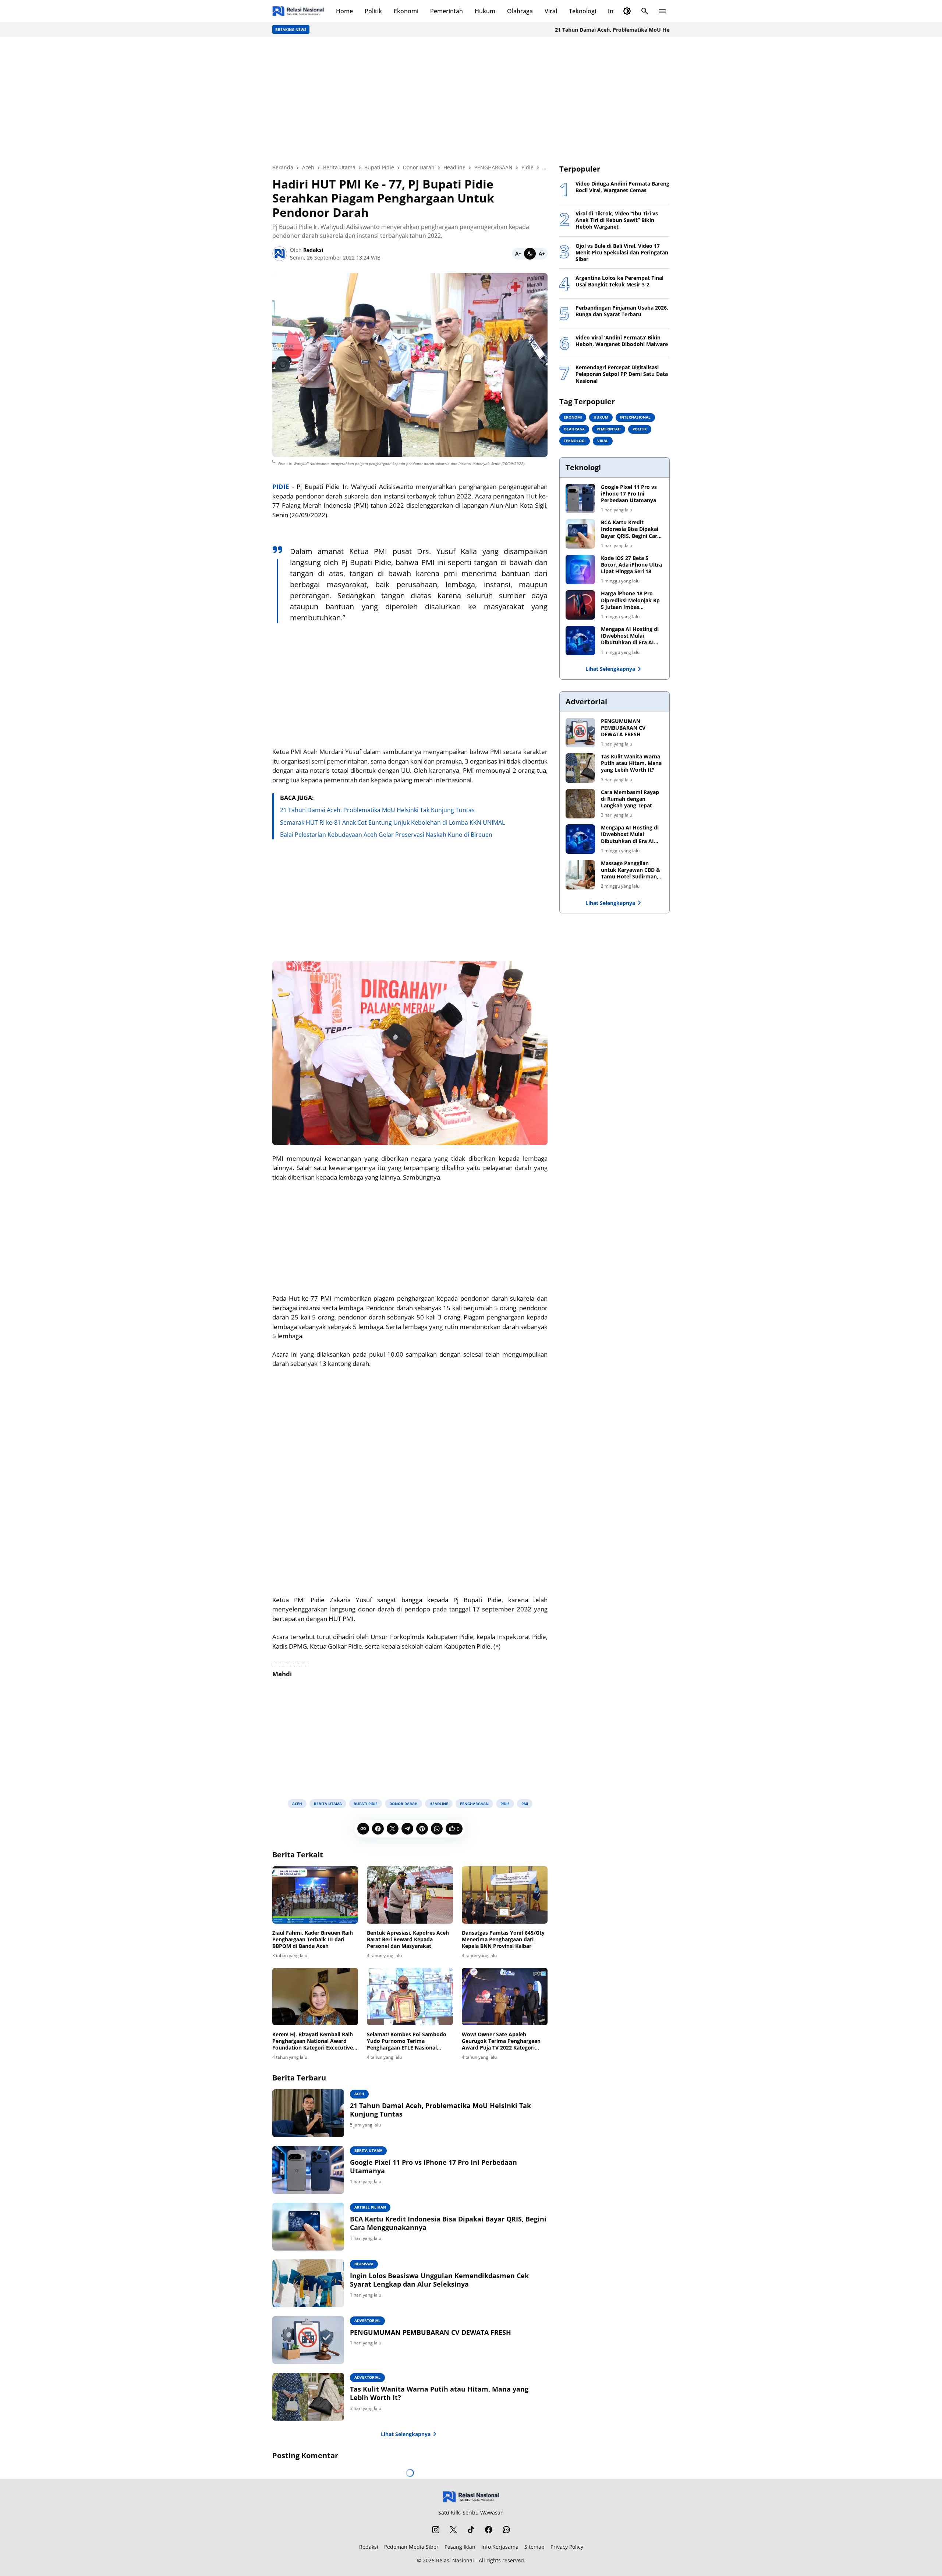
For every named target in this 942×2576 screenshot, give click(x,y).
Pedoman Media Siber (411, 2547)
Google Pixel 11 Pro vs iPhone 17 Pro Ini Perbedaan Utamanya (433, 2167)
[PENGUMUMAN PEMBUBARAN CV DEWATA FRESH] (308, 2340)
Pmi (525, 1804)
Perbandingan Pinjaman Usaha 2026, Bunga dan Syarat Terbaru (622, 311)
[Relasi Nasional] (471, 2497)
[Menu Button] (662, 11)
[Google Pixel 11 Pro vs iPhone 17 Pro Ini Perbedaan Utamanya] (308, 2170)
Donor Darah (403, 1804)
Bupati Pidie (366, 1804)
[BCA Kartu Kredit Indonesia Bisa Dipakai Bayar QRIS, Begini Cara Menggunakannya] (308, 2227)
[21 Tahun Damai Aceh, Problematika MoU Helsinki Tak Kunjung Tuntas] (308, 2113)
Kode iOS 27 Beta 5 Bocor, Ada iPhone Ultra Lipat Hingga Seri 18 (631, 565)
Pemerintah (447, 11)
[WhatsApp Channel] (506, 2530)
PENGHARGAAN (474, 1804)
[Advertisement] (471, 100)
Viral (551, 11)
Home (344, 11)
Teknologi (582, 11)
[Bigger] (542, 254)
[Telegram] (407, 1829)
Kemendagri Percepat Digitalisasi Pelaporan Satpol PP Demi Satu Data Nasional (622, 374)
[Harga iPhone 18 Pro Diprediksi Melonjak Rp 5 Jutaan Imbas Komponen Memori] (580, 605)
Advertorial (367, 2320)
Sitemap (534, 2547)
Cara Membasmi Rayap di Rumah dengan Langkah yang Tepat (630, 799)
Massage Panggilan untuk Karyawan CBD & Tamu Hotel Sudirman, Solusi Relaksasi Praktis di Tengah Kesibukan (631, 870)
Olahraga (520, 11)
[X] (393, 1829)
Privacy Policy (567, 2547)
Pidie (505, 1804)
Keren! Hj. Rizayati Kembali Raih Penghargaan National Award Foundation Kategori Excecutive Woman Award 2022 (313, 2041)
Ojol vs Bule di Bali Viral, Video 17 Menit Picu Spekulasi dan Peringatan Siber (622, 253)
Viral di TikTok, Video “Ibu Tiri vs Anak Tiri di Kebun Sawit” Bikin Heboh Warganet (617, 220)
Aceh (297, 1804)
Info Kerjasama (500, 2547)
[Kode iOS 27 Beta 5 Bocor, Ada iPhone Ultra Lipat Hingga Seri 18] (580, 570)
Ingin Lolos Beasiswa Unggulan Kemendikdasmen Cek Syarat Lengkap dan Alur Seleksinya (439, 2280)
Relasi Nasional (455, 2560)
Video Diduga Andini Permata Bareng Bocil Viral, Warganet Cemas (622, 187)
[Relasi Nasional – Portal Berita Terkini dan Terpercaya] (298, 11)
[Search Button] (645, 11)
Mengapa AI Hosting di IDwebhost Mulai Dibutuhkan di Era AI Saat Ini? (630, 636)
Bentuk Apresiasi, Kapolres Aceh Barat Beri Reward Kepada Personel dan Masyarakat (408, 1939)
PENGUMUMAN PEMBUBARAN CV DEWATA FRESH (431, 2332)
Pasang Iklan (460, 2547)
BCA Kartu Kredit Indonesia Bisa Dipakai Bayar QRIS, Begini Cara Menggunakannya (448, 2223)
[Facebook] (378, 1829)
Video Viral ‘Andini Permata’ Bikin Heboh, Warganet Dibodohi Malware (622, 341)
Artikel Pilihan (370, 2207)
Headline (439, 1804)
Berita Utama (328, 1804)
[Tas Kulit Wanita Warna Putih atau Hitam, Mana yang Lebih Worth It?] (308, 2397)
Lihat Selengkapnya (406, 2434)
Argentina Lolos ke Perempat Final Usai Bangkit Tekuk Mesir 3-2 (619, 281)
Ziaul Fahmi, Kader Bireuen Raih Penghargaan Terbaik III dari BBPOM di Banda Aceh (313, 1939)
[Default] (530, 254)
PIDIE (281, 487)
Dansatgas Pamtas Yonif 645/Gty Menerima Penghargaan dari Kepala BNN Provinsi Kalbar (503, 1939)
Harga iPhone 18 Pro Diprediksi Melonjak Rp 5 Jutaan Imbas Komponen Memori (630, 600)
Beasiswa (364, 2264)
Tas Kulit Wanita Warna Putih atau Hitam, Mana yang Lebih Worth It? (439, 2393)
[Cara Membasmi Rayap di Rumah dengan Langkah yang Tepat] (580, 804)
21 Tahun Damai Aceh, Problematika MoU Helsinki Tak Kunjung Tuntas (583, 30)
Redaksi (369, 2547)
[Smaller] (518, 254)
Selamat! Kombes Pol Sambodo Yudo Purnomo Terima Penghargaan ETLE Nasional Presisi (407, 2041)
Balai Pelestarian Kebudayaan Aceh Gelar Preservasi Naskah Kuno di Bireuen (386, 835)
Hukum (485, 11)
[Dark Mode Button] (627, 11)
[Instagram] (436, 2530)
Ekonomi (406, 11)
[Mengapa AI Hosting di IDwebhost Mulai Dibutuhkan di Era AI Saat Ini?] (580, 641)
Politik (373, 11)
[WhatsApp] (437, 1829)
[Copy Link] (363, 1829)
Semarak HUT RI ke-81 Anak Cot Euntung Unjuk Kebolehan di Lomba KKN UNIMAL (392, 822)
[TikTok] (471, 2530)
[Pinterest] (422, 1829)
